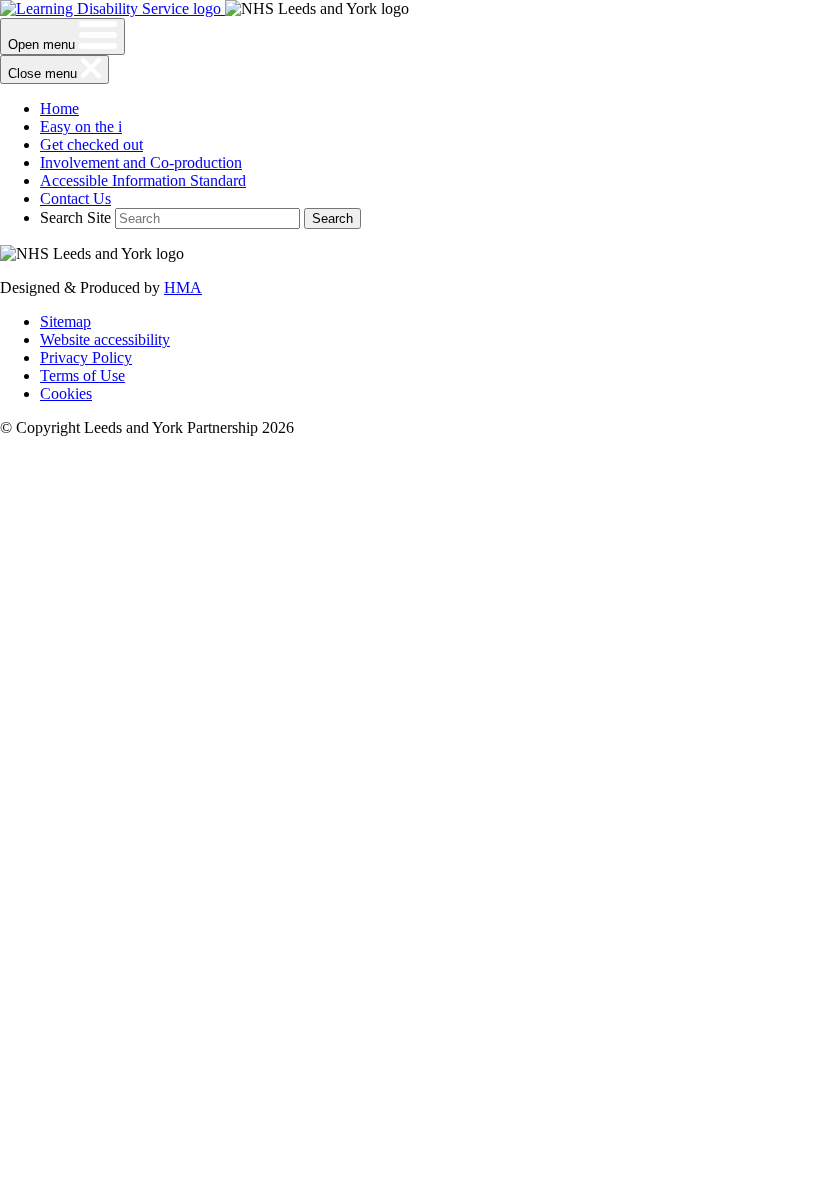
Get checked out (91, 144)
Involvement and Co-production (141, 162)
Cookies (66, 393)
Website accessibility (105, 339)
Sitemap (65, 321)
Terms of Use (82, 375)
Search (332, 218)
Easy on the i (81, 126)
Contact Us (75, 198)
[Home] (112, 8)
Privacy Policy (86, 357)
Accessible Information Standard (143, 180)
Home (59, 108)
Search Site (75, 217)
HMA (183, 287)
